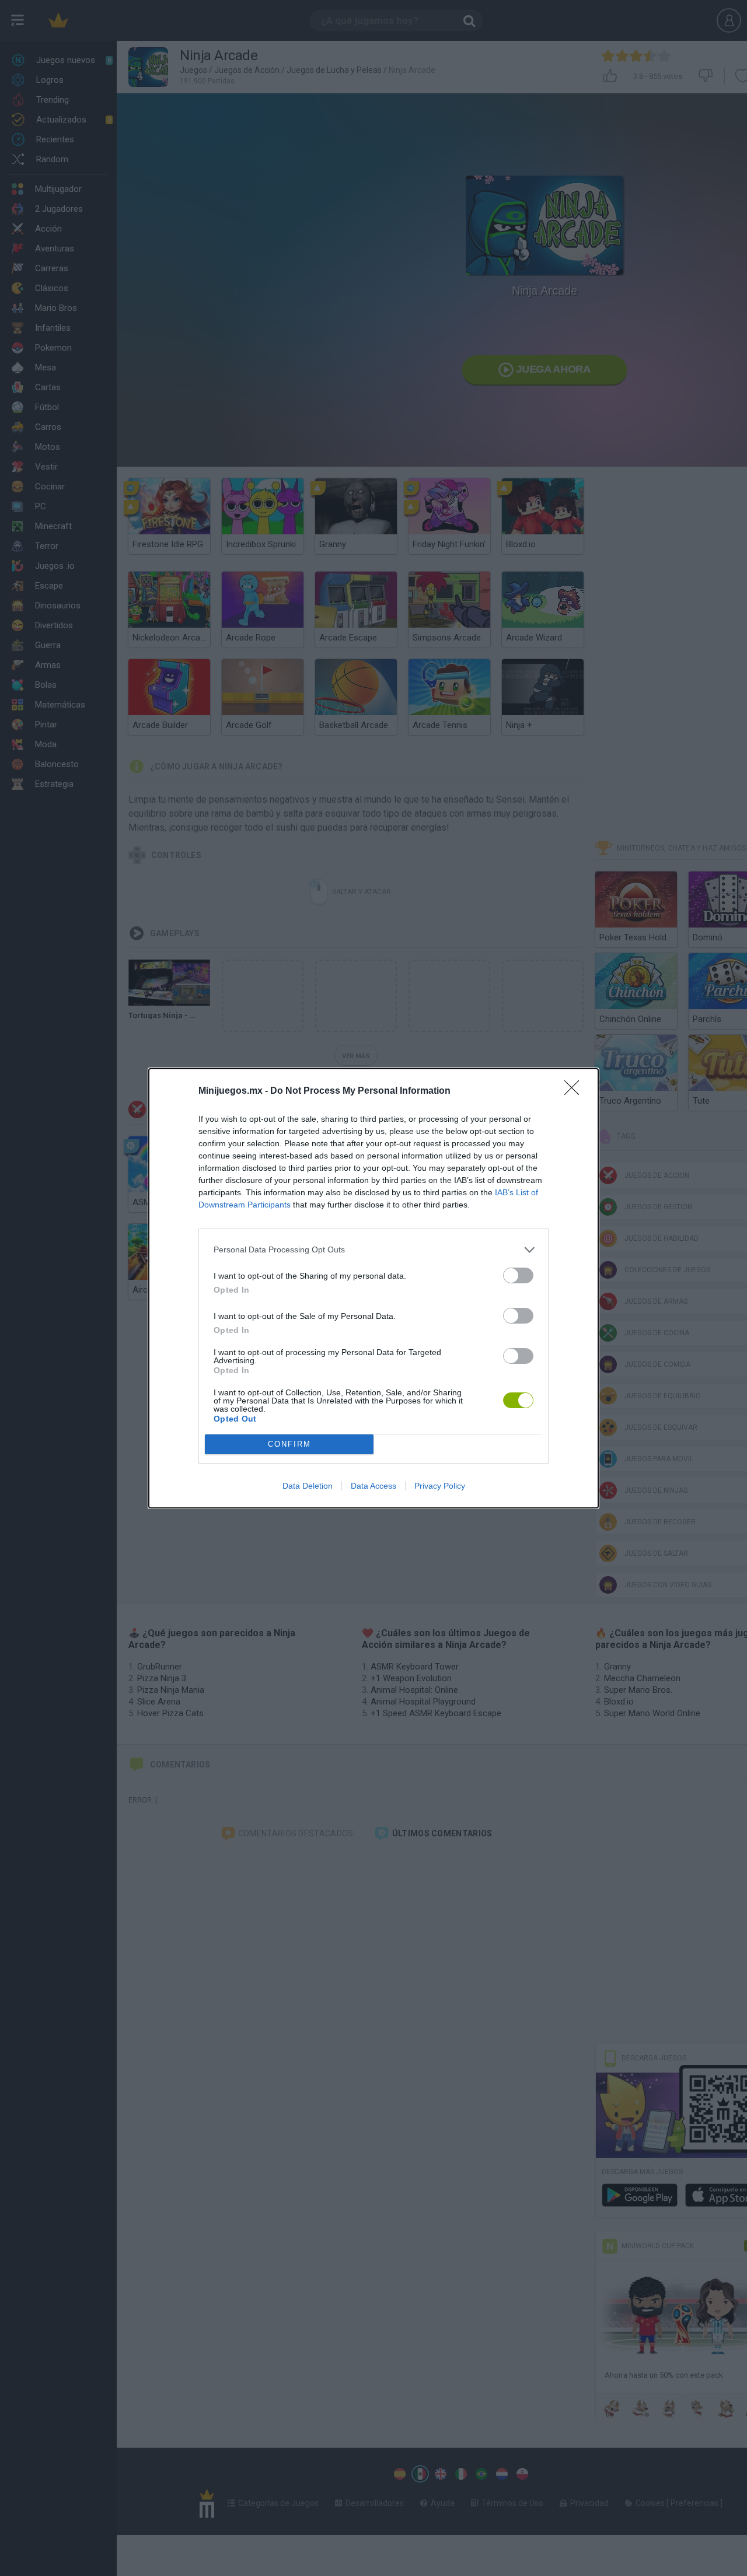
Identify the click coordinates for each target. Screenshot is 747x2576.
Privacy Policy (440, 1486)
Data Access (373, 1486)
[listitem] (373, 1250)
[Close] (575, 1091)
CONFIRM (289, 1444)
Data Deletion (308, 1486)
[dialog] (373, 1288)
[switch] (518, 1275)
